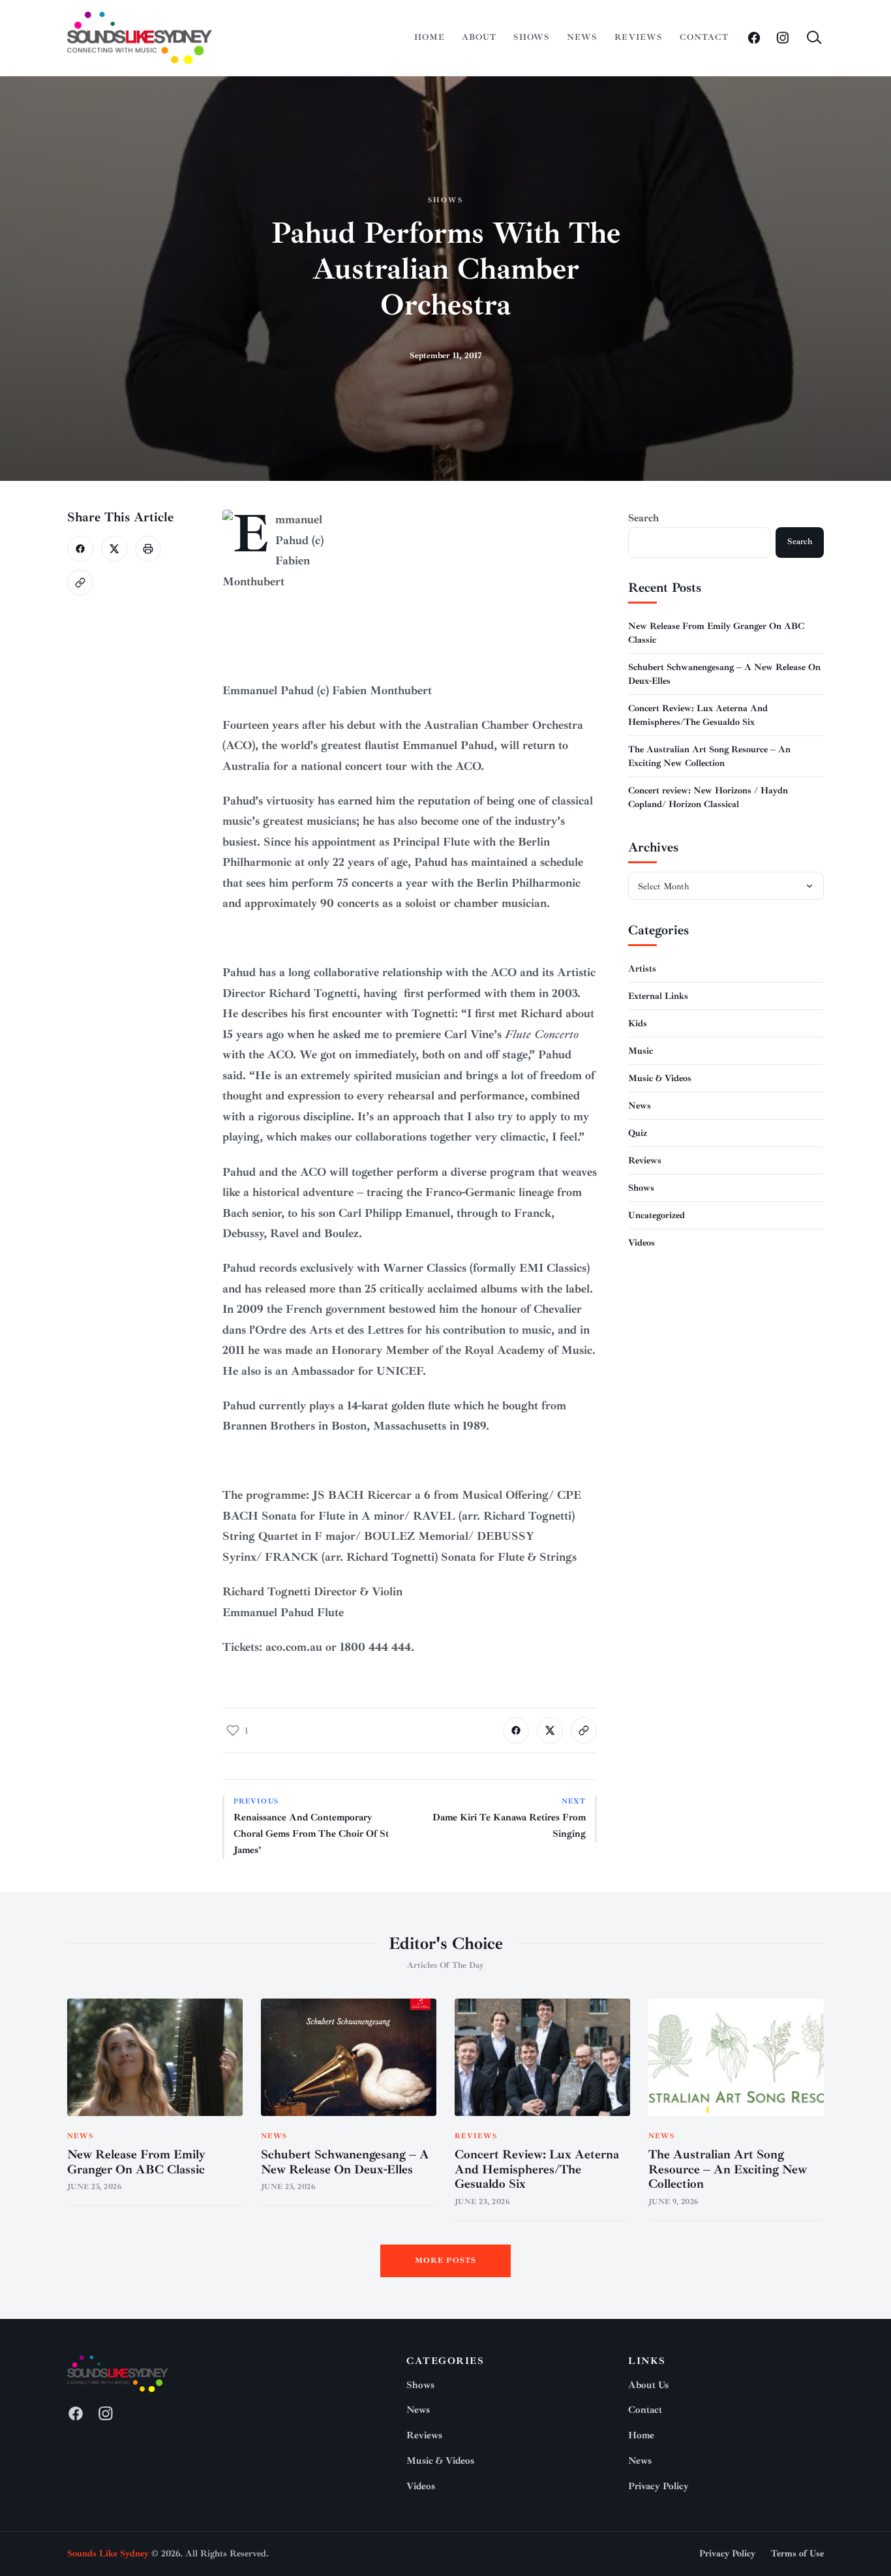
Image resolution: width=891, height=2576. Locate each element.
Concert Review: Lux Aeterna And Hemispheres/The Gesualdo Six (537, 2170)
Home (430, 37)
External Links (658, 995)
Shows (532, 37)
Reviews (638, 37)
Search (643, 518)
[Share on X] (114, 549)
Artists (642, 968)
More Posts (446, 2261)
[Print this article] (148, 549)
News (582, 37)
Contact (704, 37)
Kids (638, 1023)
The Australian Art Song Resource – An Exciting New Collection (728, 2170)
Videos (642, 1242)
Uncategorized (657, 1215)
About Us (648, 2385)
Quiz (638, 1132)
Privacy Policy (658, 2486)
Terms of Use (797, 2553)
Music (641, 1050)
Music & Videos (660, 1078)
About (479, 37)
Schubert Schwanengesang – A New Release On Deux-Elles (345, 2162)
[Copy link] (80, 583)
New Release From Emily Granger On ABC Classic (136, 2162)
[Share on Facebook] (80, 549)
